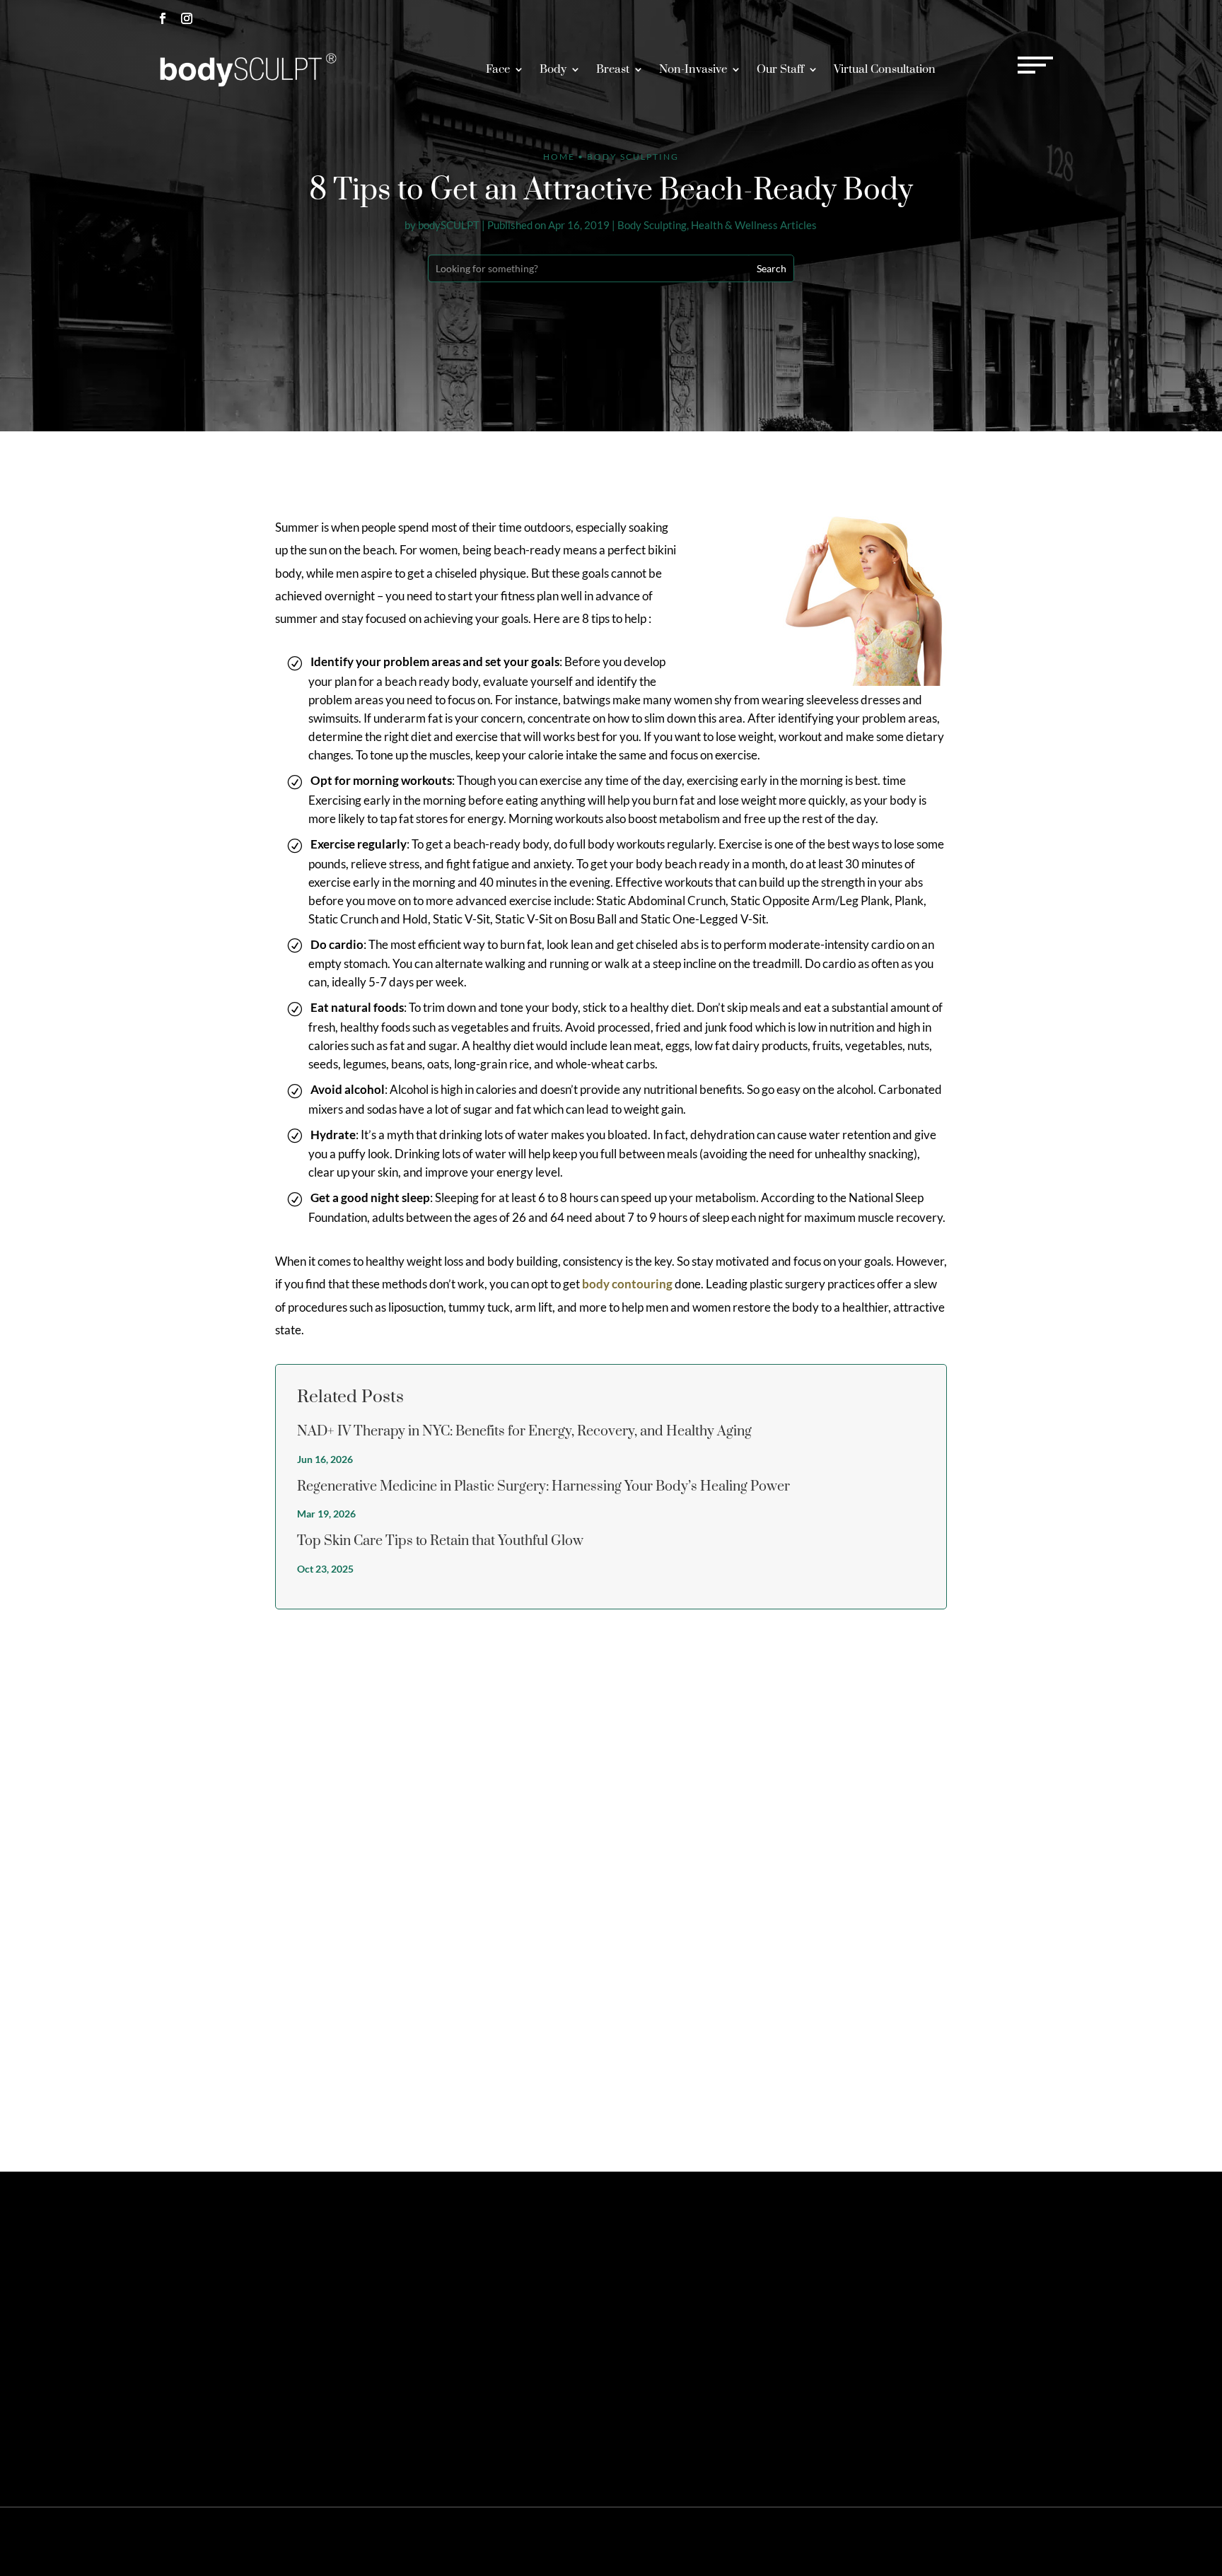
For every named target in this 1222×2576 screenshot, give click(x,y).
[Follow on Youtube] (283, 2331)
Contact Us (896, 2267)
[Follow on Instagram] (187, 18)
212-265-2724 (923, 18)
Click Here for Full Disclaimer (208, 2431)
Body (553, 69)
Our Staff (780, 69)
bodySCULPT (449, 225)
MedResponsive (716, 2541)
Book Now (1023, 18)
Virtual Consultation (885, 69)
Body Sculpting (652, 225)
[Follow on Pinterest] (211, 2331)
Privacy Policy (890, 2541)
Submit (1036, 2090)
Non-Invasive (693, 69)
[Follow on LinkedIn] (259, 2331)
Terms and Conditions (969, 2541)
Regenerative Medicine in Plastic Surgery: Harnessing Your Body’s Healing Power (543, 1487)
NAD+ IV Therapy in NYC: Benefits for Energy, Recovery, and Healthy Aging (524, 1432)
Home (559, 157)
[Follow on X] (187, 2331)
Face (498, 69)
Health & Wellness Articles (754, 225)
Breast (613, 69)
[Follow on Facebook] (163, 18)
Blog (1029, 2541)
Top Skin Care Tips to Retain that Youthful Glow (440, 1541)
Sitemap (838, 2541)
